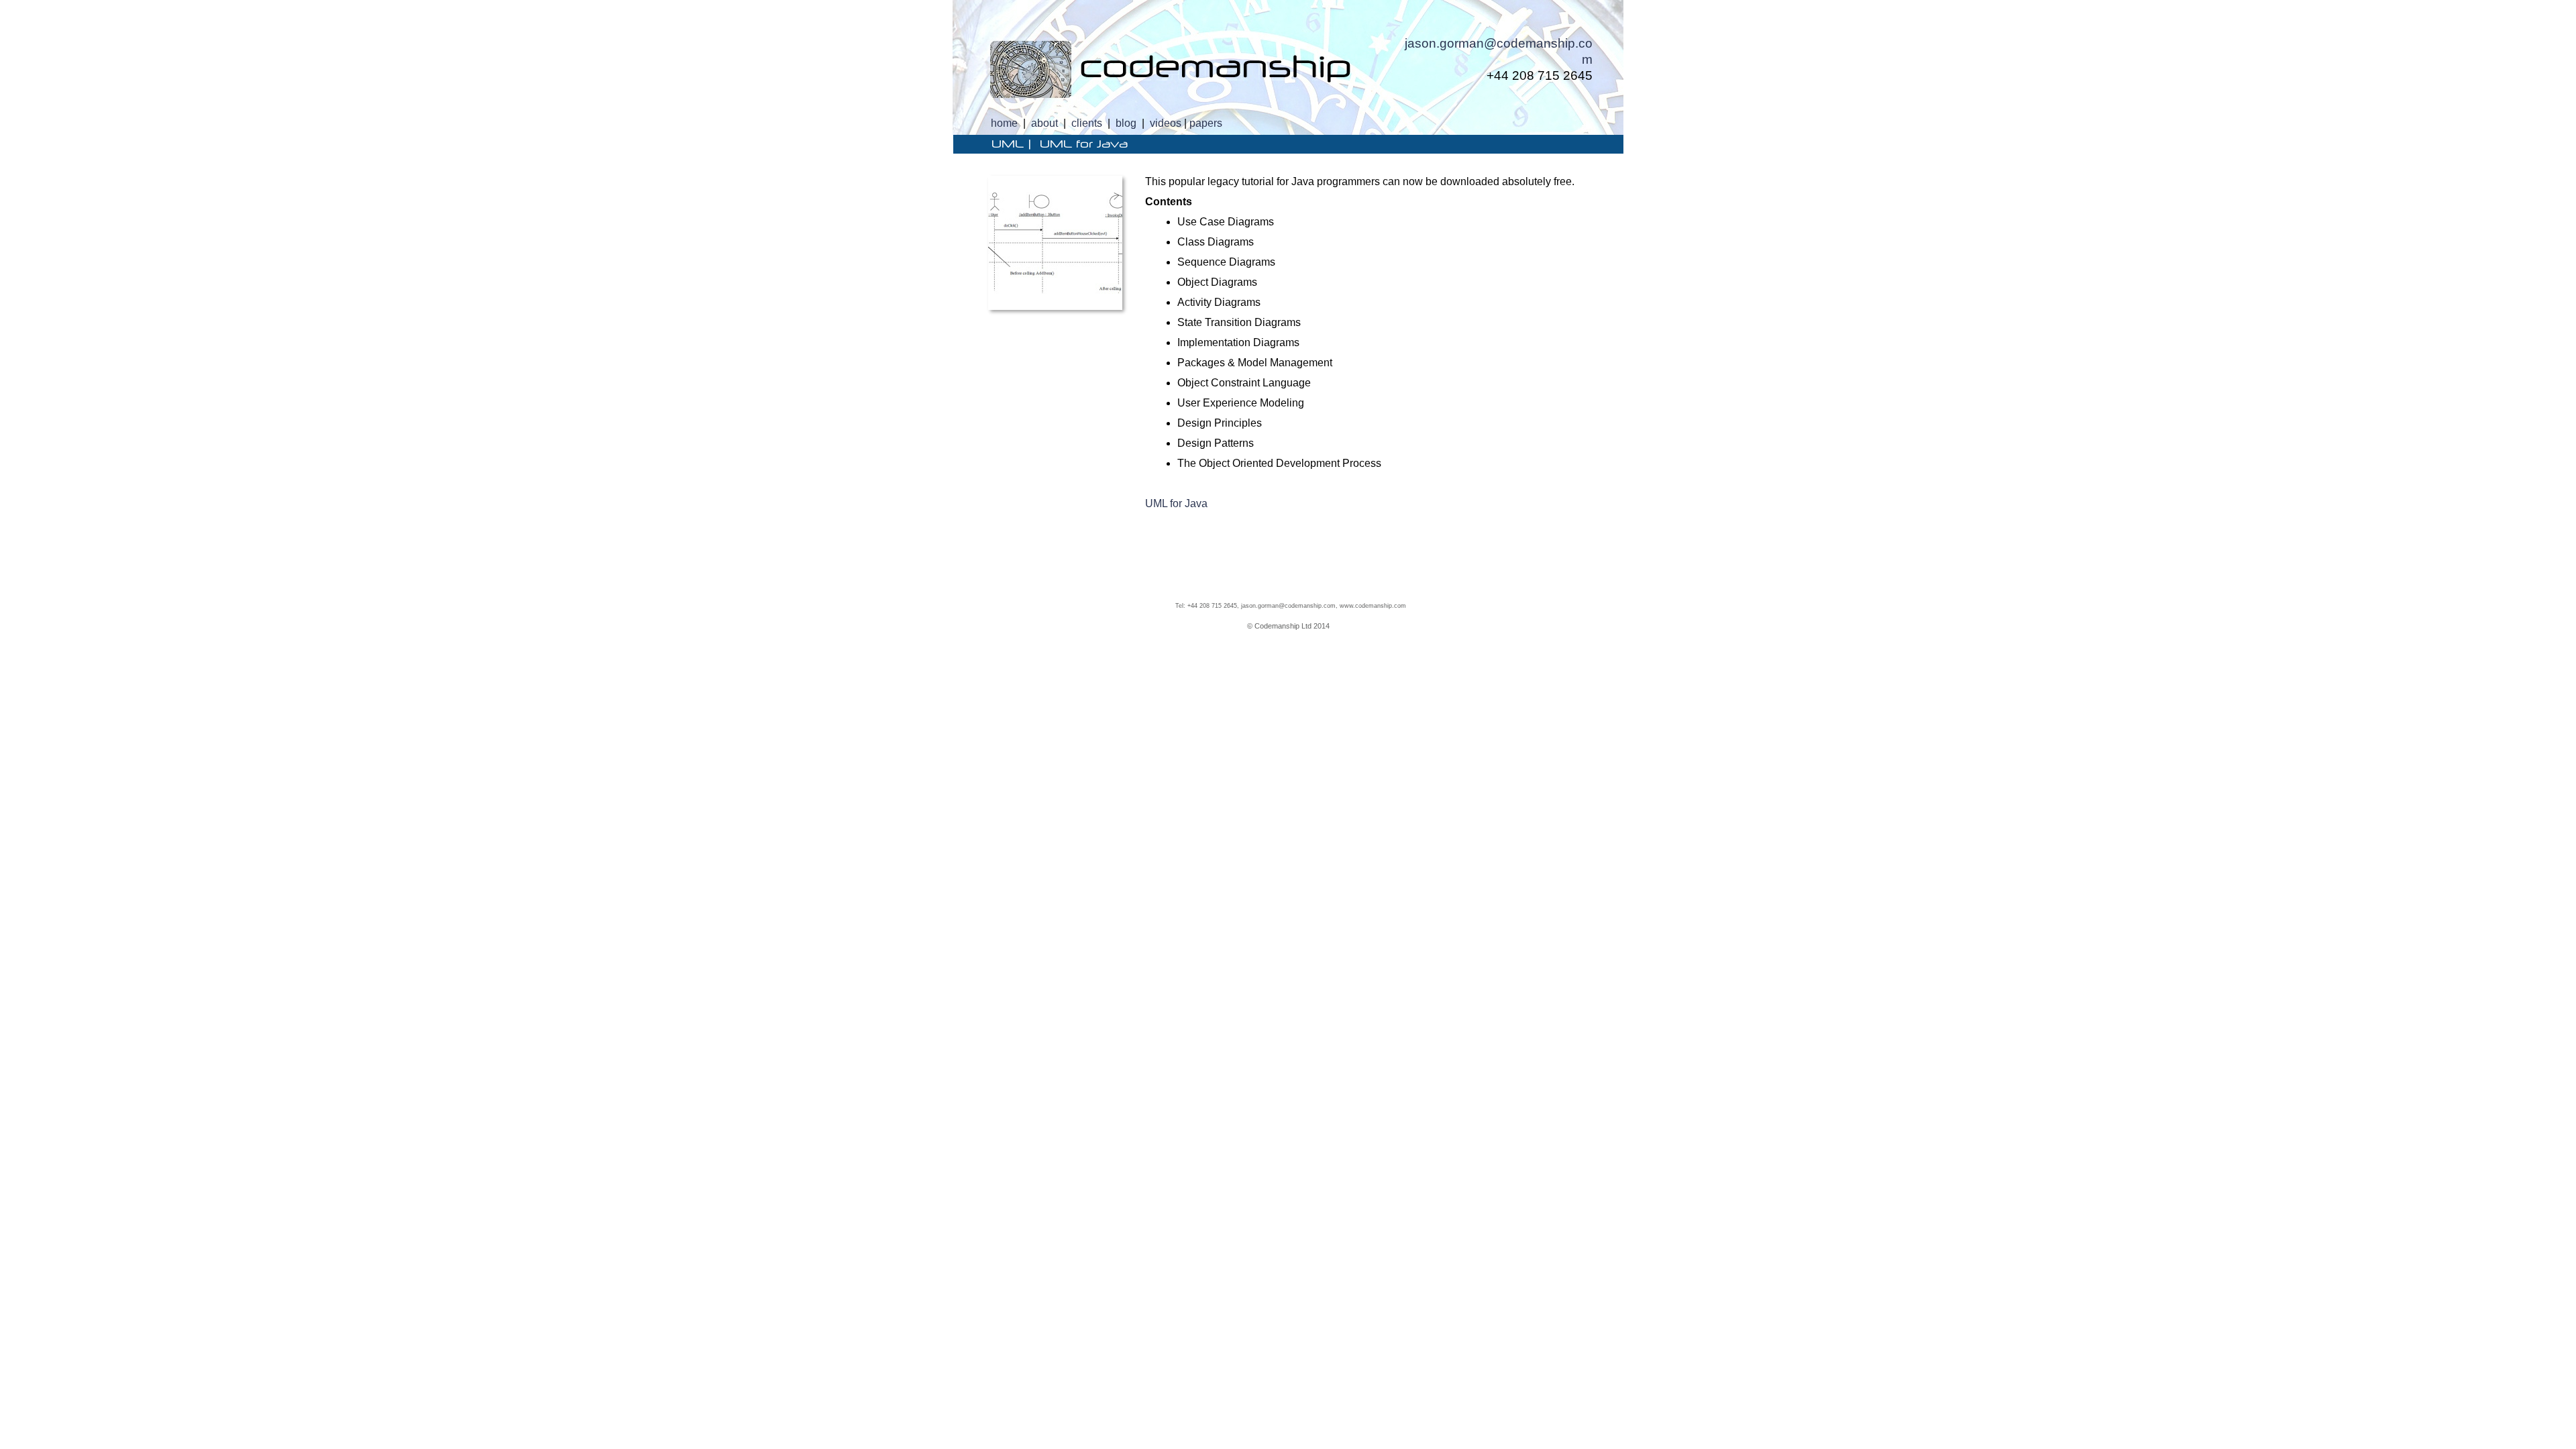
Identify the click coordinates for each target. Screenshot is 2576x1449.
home (1004, 123)
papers (1206, 123)
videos (1166, 123)
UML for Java (1176, 503)
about (1044, 123)
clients (1087, 123)
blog (1126, 123)
